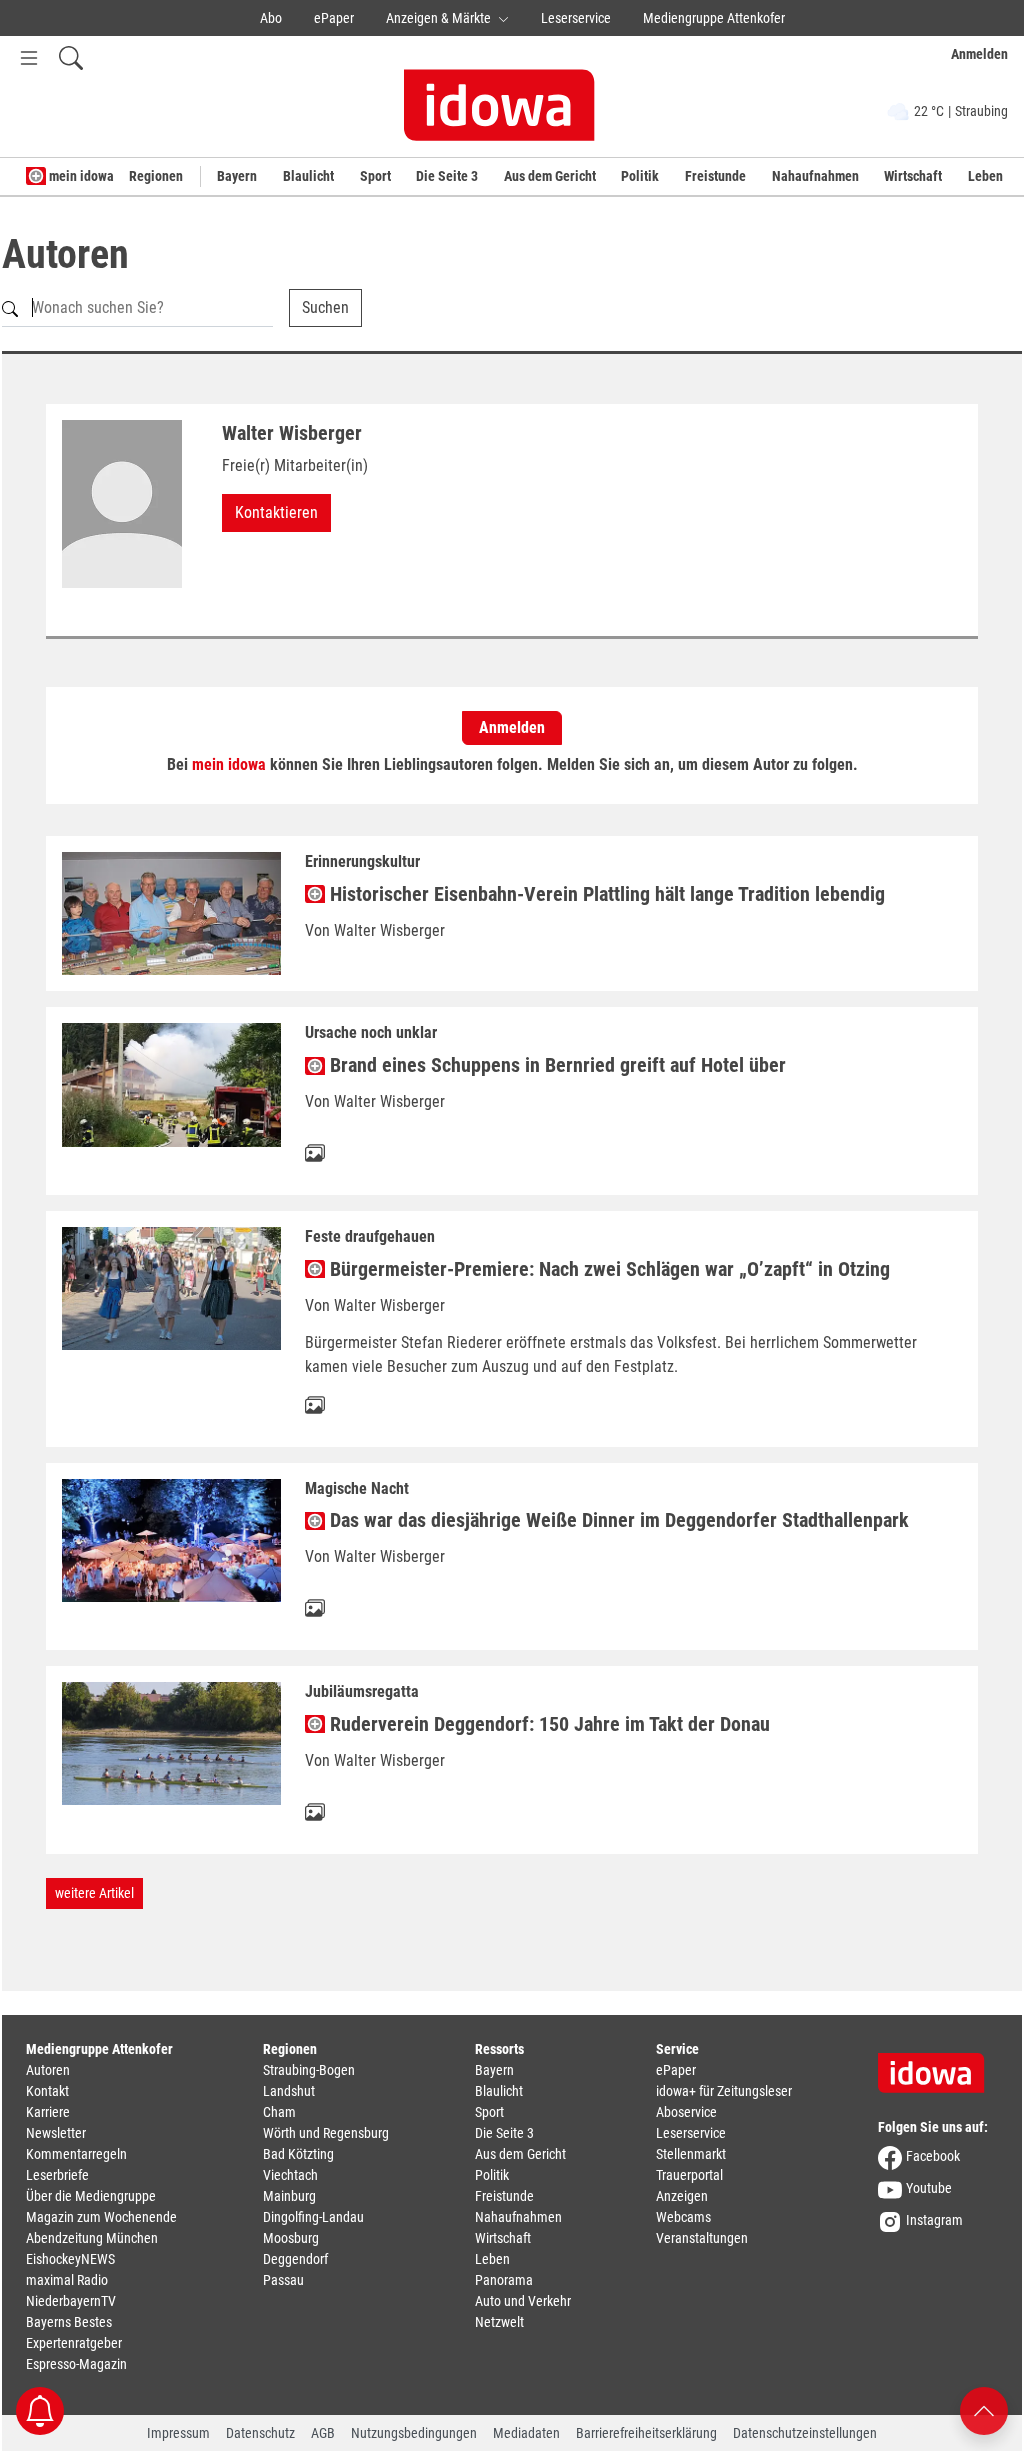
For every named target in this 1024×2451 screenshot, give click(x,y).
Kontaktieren (276, 512)
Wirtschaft (913, 176)
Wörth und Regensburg (326, 2133)
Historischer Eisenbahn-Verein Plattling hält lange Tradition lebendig (605, 894)
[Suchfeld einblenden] (71, 57)
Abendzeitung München (92, 2238)
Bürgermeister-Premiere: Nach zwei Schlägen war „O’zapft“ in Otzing (607, 1269)
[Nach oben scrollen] (984, 2409)
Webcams (683, 2217)
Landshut (289, 2091)
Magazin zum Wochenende (101, 2217)
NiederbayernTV (71, 2301)
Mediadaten (526, 2433)
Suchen (325, 307)
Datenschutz (260, 2433)
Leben (985, 176)
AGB (323, 2433)
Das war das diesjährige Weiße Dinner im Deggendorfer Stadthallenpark (617, 1520)
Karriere (48, 2112)
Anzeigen (682, 2196)
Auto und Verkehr (523, 2301)
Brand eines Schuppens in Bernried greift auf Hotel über (555, 1065)
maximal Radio (67, 2280)
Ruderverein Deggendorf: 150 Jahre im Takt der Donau (547, 1724)
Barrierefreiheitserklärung (646, 2433)
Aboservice (686, 2112)
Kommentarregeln (76, 2154)
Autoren (48, 2070)
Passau (283, 2280)
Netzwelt (499, 2322)
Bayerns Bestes (69, 2322)
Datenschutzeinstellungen (805, 2433)
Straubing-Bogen (309, 2070)
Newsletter (56, 2133)
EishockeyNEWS (70, 2259)
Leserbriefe (57, 2175)
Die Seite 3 (447, 176)
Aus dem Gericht (550, 176)
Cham (279, 2112)
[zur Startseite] (938, 2066)
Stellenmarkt (691, 2154)
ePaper (334, 18)
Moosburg (291, 2238)
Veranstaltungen (702, 2238)
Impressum (178, 2433)
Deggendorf (295, 2259)
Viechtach (290, 2175)
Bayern (237, 176)
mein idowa (80, 176)
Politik (640, 176)
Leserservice (576, 18)
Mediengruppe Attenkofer (714, 18)
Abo (271, 18)
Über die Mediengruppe (91, 2196)
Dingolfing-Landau (313, 2217)
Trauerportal (689, 2175)
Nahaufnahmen (815, 176)
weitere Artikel (94, 1893)
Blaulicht (308, 176)
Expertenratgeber (74, 2343)
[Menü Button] (29, 57)
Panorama (504, 2280)
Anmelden (512, 727)
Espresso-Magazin (76, 2364)
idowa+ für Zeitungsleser (724, 2091)
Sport (375, 176)
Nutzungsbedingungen (414, 2433)
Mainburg (289, 2196)
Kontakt (47, 2091)
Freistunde (715, 176)
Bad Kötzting (298, 2154)
